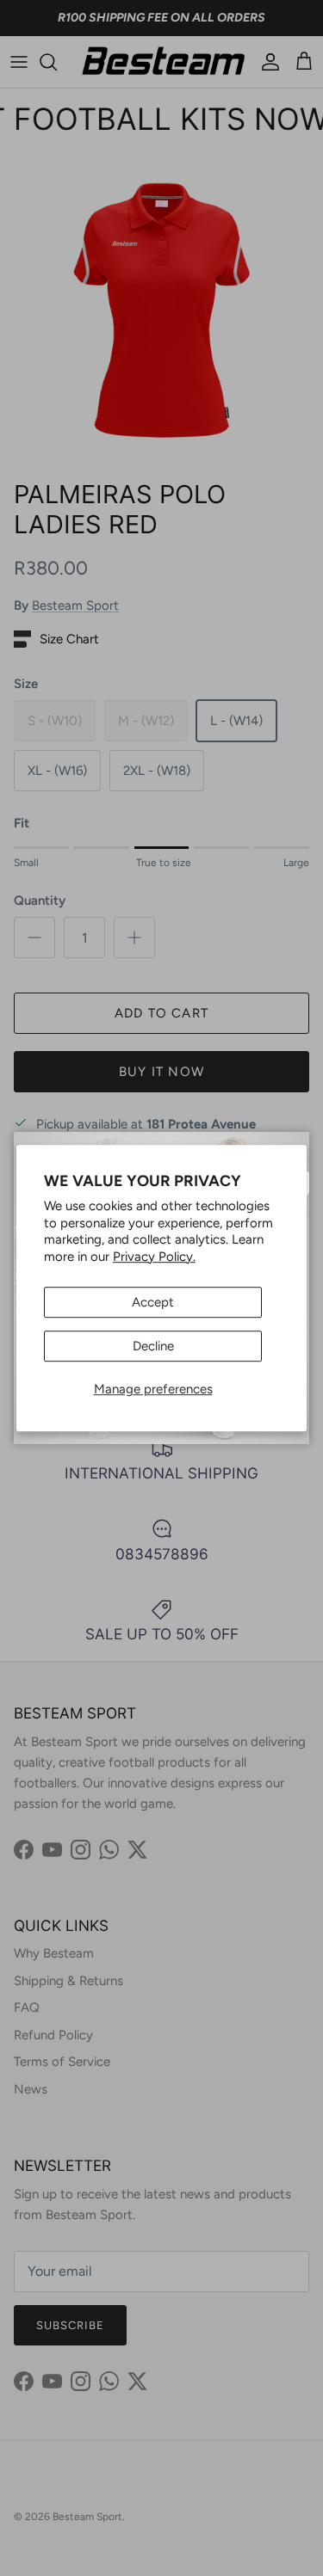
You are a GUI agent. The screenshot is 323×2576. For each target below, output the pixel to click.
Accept (153, 1302)
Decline (153, 1346)
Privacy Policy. (154, 1257)
